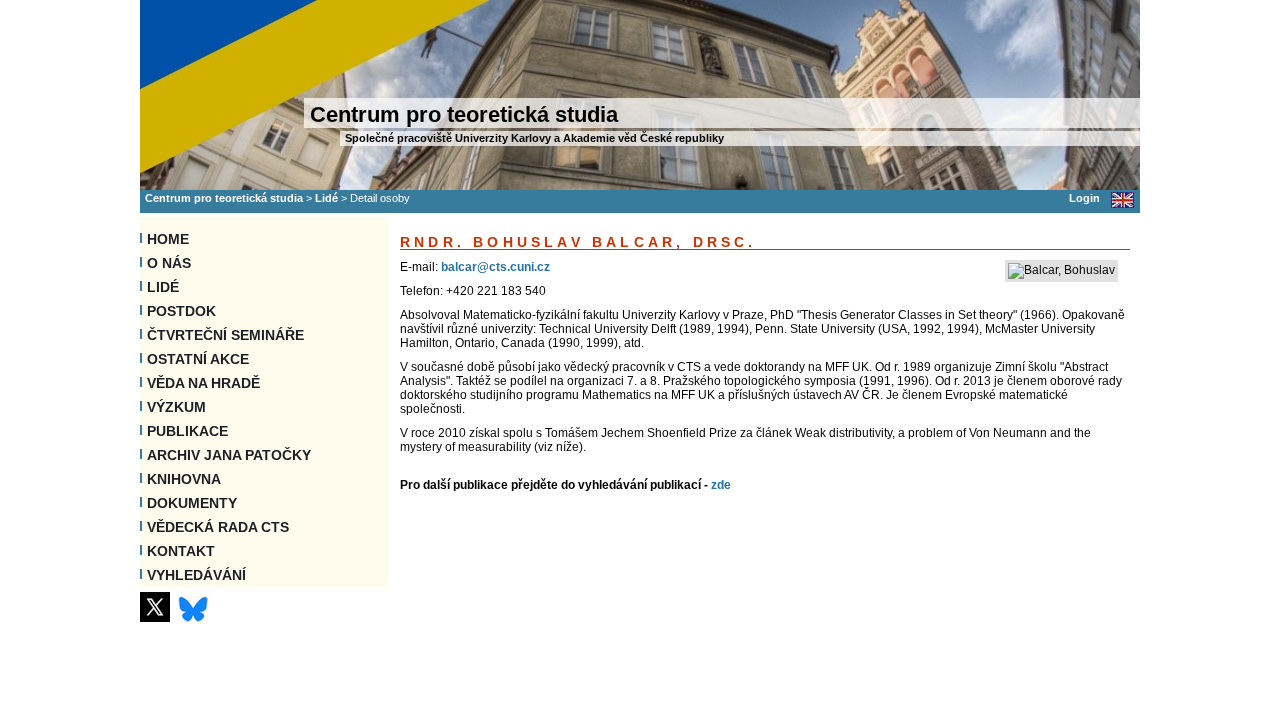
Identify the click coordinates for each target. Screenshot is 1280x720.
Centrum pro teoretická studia (224, 198)
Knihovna (184, 479)
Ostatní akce (198, 359)
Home (168, 239)
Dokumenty (192, 503)
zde (721, 485)
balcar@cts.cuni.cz (495, 267)
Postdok (181, 311)
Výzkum (176, 407)
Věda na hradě (203, 383)
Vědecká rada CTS (218, 527)
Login (1084, 198)
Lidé (326, 198)
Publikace (187, 431)
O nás (169, 263)
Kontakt (181, 551)
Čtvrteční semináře (225, 335)
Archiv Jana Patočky (229, 455)
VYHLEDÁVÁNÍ (196, 575)
